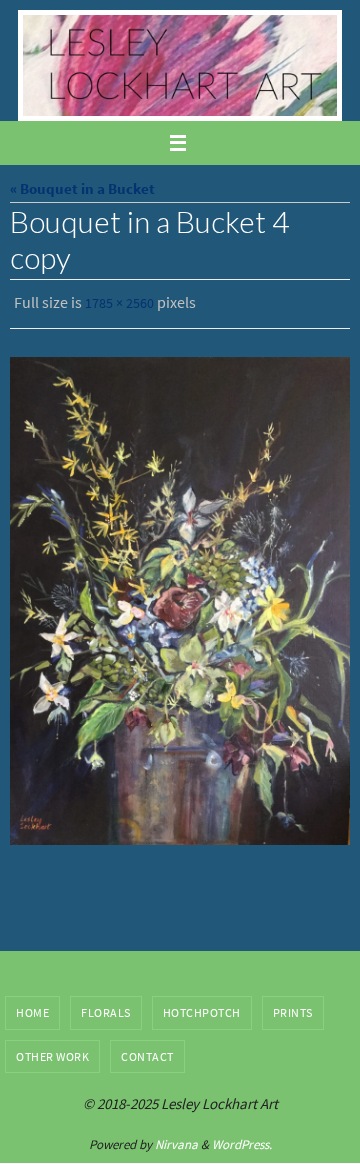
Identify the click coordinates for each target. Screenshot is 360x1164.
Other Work (52, 1051)
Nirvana (176, 1139)
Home (32, 1007)
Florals (106, 1007)
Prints (293, 1007)
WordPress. (242, 1139)
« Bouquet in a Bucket (82, 188)
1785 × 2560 (119, 302)
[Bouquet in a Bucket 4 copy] (180, 596)
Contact (147, 1051)
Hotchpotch (202, 1007)
